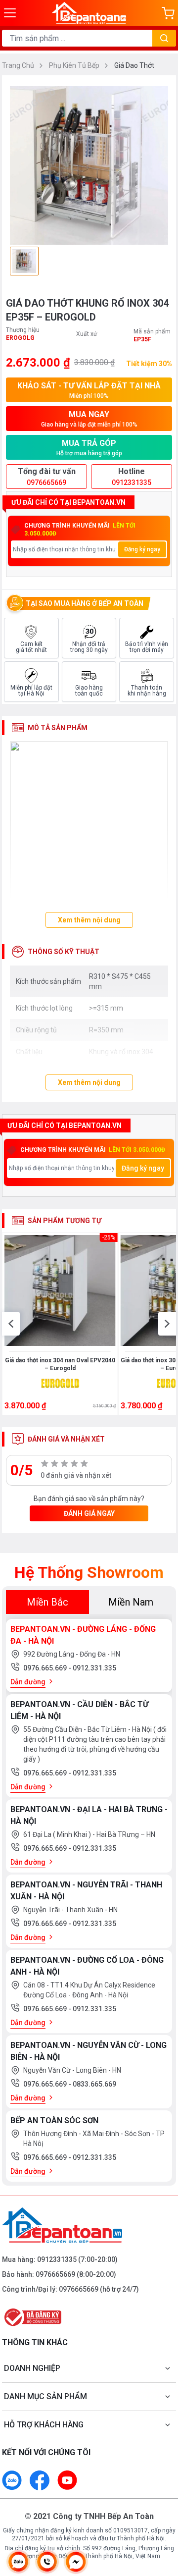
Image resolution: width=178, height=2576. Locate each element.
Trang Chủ (19, 65)
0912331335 (57, 2259)
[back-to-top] (161, 2517)
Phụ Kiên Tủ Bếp (75, 65)
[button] (11, 1324)
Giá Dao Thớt (134, 65)
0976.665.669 (46, 1668)
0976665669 (55, 2274)
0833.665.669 (94, 2084)
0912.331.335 (94, 1668)
